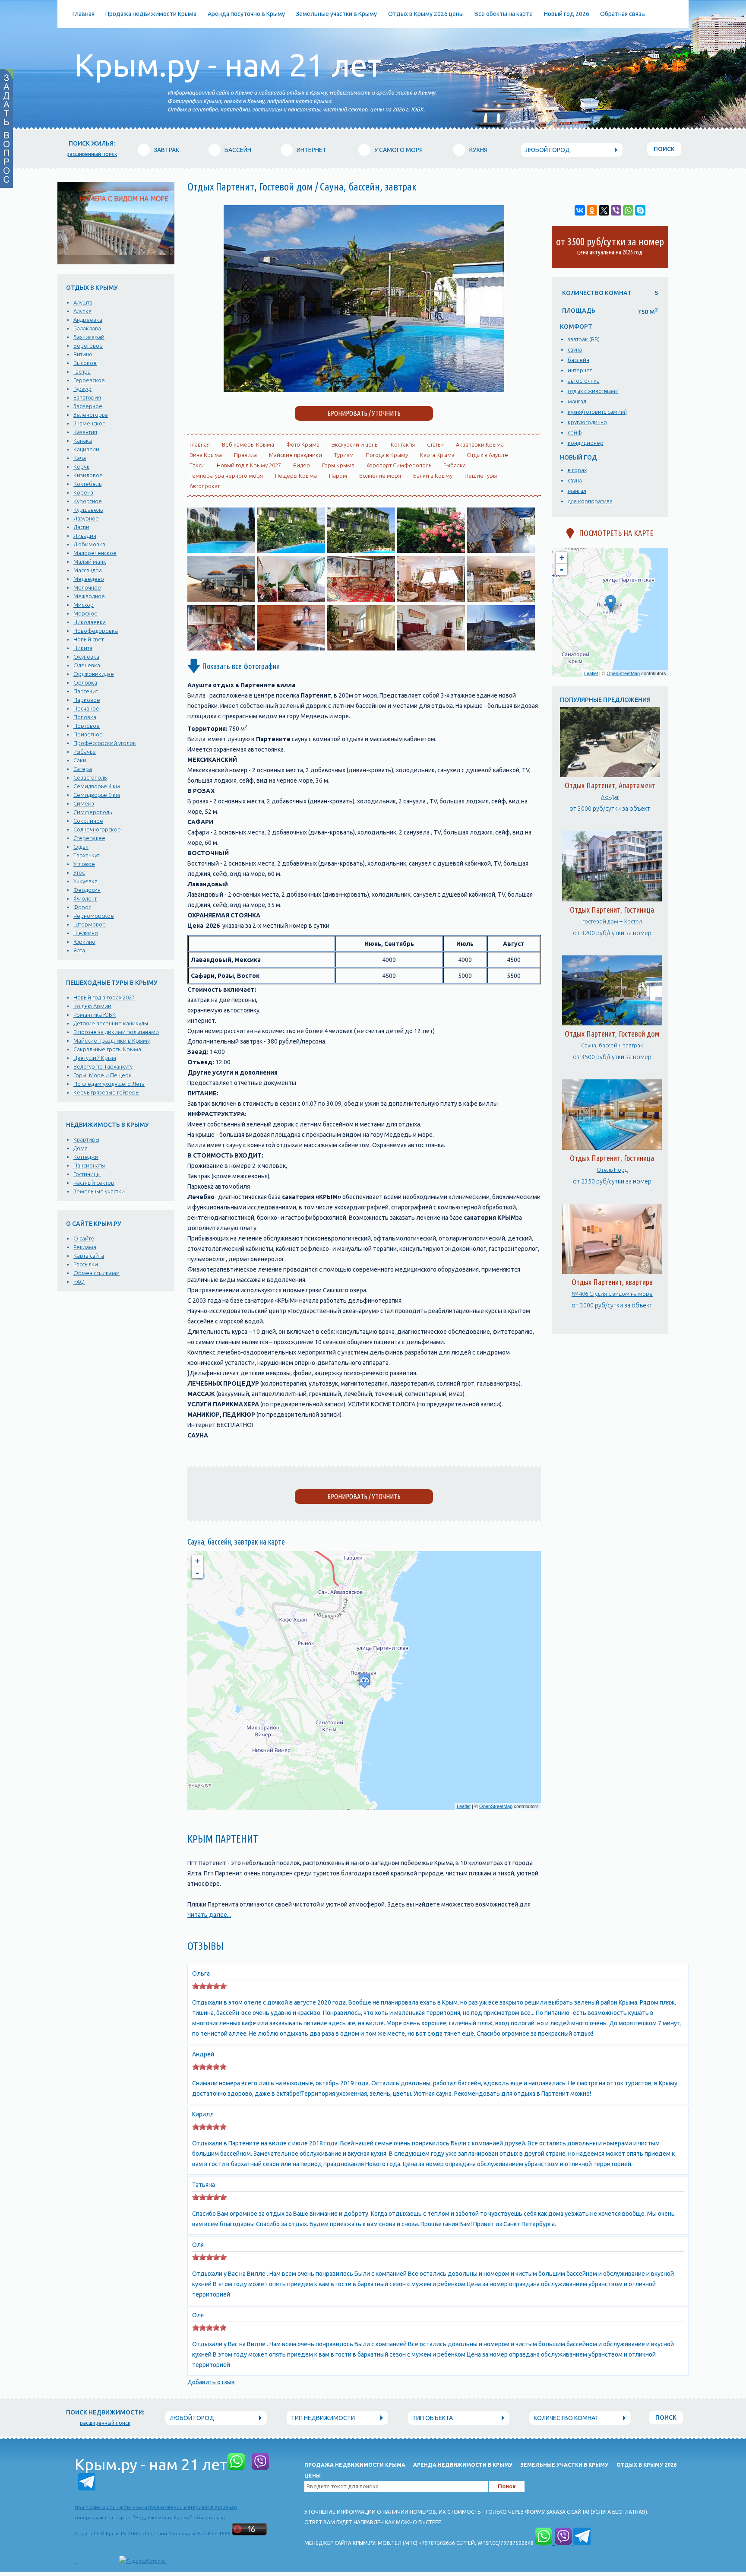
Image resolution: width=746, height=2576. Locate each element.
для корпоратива (590, 501)
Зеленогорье (91, 415)
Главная (84, 14)
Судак (81, 847)
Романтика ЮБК (95, 1015)
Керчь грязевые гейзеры (106, 1092)
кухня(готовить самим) (597, 412)
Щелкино (86, 933)
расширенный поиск (92, 154)
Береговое (88, 346)
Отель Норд (612, 1170)
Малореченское (95, 553)
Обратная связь (623, 14)
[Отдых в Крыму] (431, 551)
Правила (245, 455)
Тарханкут (86, 855)
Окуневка (86, 657)
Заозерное (88, 406)
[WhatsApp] (628, 210)
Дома (81, 1148)
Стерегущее (89, 838)
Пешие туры (481, 476)
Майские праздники (296, 455)
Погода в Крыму (387, 455)
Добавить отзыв (211, 2382)
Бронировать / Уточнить (364, 1497)
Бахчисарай (89, 337)
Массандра (88, 570)
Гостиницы (87, 1174)
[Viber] (616, 210)
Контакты (403, 444)
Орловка (85, 682)
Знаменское (90, 423)
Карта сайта (89, 1256)
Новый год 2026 (567, 14)
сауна (575, 349)
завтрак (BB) (584, 339)
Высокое (85, 363)
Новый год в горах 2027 (104, 997)
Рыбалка (455, 465)
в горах (577, 470)
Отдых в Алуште (487, 455)
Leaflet (464, 1806)
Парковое (87, 700)
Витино (83, 354)
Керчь (81, 466)
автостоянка (584, 381)
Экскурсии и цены (355, 444)
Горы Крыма (338, 465)
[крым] (361, 551)
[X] (604, 210)
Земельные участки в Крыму (336, 14)
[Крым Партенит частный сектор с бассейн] (364, 390)
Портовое (87, 726)
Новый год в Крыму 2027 (249, 465)
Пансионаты (89, 1165)
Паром (338, 476)
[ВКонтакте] (580, 210)
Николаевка (90, 622)
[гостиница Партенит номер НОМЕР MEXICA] (361, 648)
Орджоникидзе (94, 674)
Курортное (88, 501)
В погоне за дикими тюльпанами (116, 1032)
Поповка (85, 717)
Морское (85, 613)
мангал (577, 401)
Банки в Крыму (433, 476)
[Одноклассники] (592, 210)
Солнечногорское (97, 829)
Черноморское (94, 916)
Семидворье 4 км (97, 786)
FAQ (79, 1282)
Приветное (88, 734)
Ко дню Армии (92, 1006)
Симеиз (84, 803)
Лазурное (86, 518)
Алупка (82, 311)
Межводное (89, 596)
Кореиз (83, 492)
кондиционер (586, 443)
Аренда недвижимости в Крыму (463, 2465)
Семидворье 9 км (97, 795)
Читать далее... (209, 1915)
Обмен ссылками (96, 1273)
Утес (79, 872)
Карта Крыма (437, 455)
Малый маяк (90, 562)
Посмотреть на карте (614, 533)
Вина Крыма (206, 455)
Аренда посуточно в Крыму (246, 14)
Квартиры (86, 1139)
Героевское (89, 380)
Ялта (79, 950)
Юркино (84, 942)
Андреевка (88, 320)
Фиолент (85, 898)
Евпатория (87, 397)
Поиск (664, 149)
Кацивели (86, 449)
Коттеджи (86, 1157)
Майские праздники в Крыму (112, 1041)
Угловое (84, 864)
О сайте (84, 1238)
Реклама (85, 1247)
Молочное (87, 587)
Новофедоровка (96, 631)
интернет (580, 370)
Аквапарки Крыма (480, 444)
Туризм (344, 455)
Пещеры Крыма (296, 476)
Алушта (83, 302)
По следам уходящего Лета (109, 1084)
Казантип (85, 432)
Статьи (435, 444)
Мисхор (84, 605)
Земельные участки (99, 1191)
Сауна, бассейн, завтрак (612, 1045)
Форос (82, 907)
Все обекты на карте (504, 14)
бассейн (578, 360)
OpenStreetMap (496, 1806)
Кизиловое (88, 475)
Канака (83, 441)
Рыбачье (85, 752)
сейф (575, 432)
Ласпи (81, 527)
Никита (83, 648)
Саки (80, 760)
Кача (80, 458)
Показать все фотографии (240, 666)
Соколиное (88, 821)
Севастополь (90, 777)
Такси (197, 465)
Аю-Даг (610, 797)
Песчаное (86, 708)
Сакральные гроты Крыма (107, 1049)
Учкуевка (85, 881)
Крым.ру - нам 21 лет (228, 65)
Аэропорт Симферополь (399, 465)
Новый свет (89, 639)
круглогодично (587, 422)
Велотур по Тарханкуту (103, 1066)
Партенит (86, 691)
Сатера (83, 769)
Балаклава (87, 328)
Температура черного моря (226, 476)
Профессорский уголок (105, 743)
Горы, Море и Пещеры (103, 1075)
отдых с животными (593, 391)
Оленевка (87, 665)
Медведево (89, 579)
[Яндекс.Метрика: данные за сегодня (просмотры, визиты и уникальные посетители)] (142, 2561)
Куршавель (88, 510)
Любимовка (89, 544)
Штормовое (90, 924)
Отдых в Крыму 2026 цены (426, 14)
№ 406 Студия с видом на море (612, 1294)
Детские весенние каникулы (111, 1023)
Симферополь (93, 812)
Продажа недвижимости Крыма (151, 14)
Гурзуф (82, 389)
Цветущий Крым (95, 1058)
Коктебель (87, 484)
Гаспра (82, 371)
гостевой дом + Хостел (612, 921)
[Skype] (640, 210)
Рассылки (86, 1264)
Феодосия (87, 890)
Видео (302, 465)
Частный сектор (94, 1183)
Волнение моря (380, 476)
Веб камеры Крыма (248, 444)
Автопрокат (205, 486)
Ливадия (85, 536)
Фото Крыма (303, 444)
